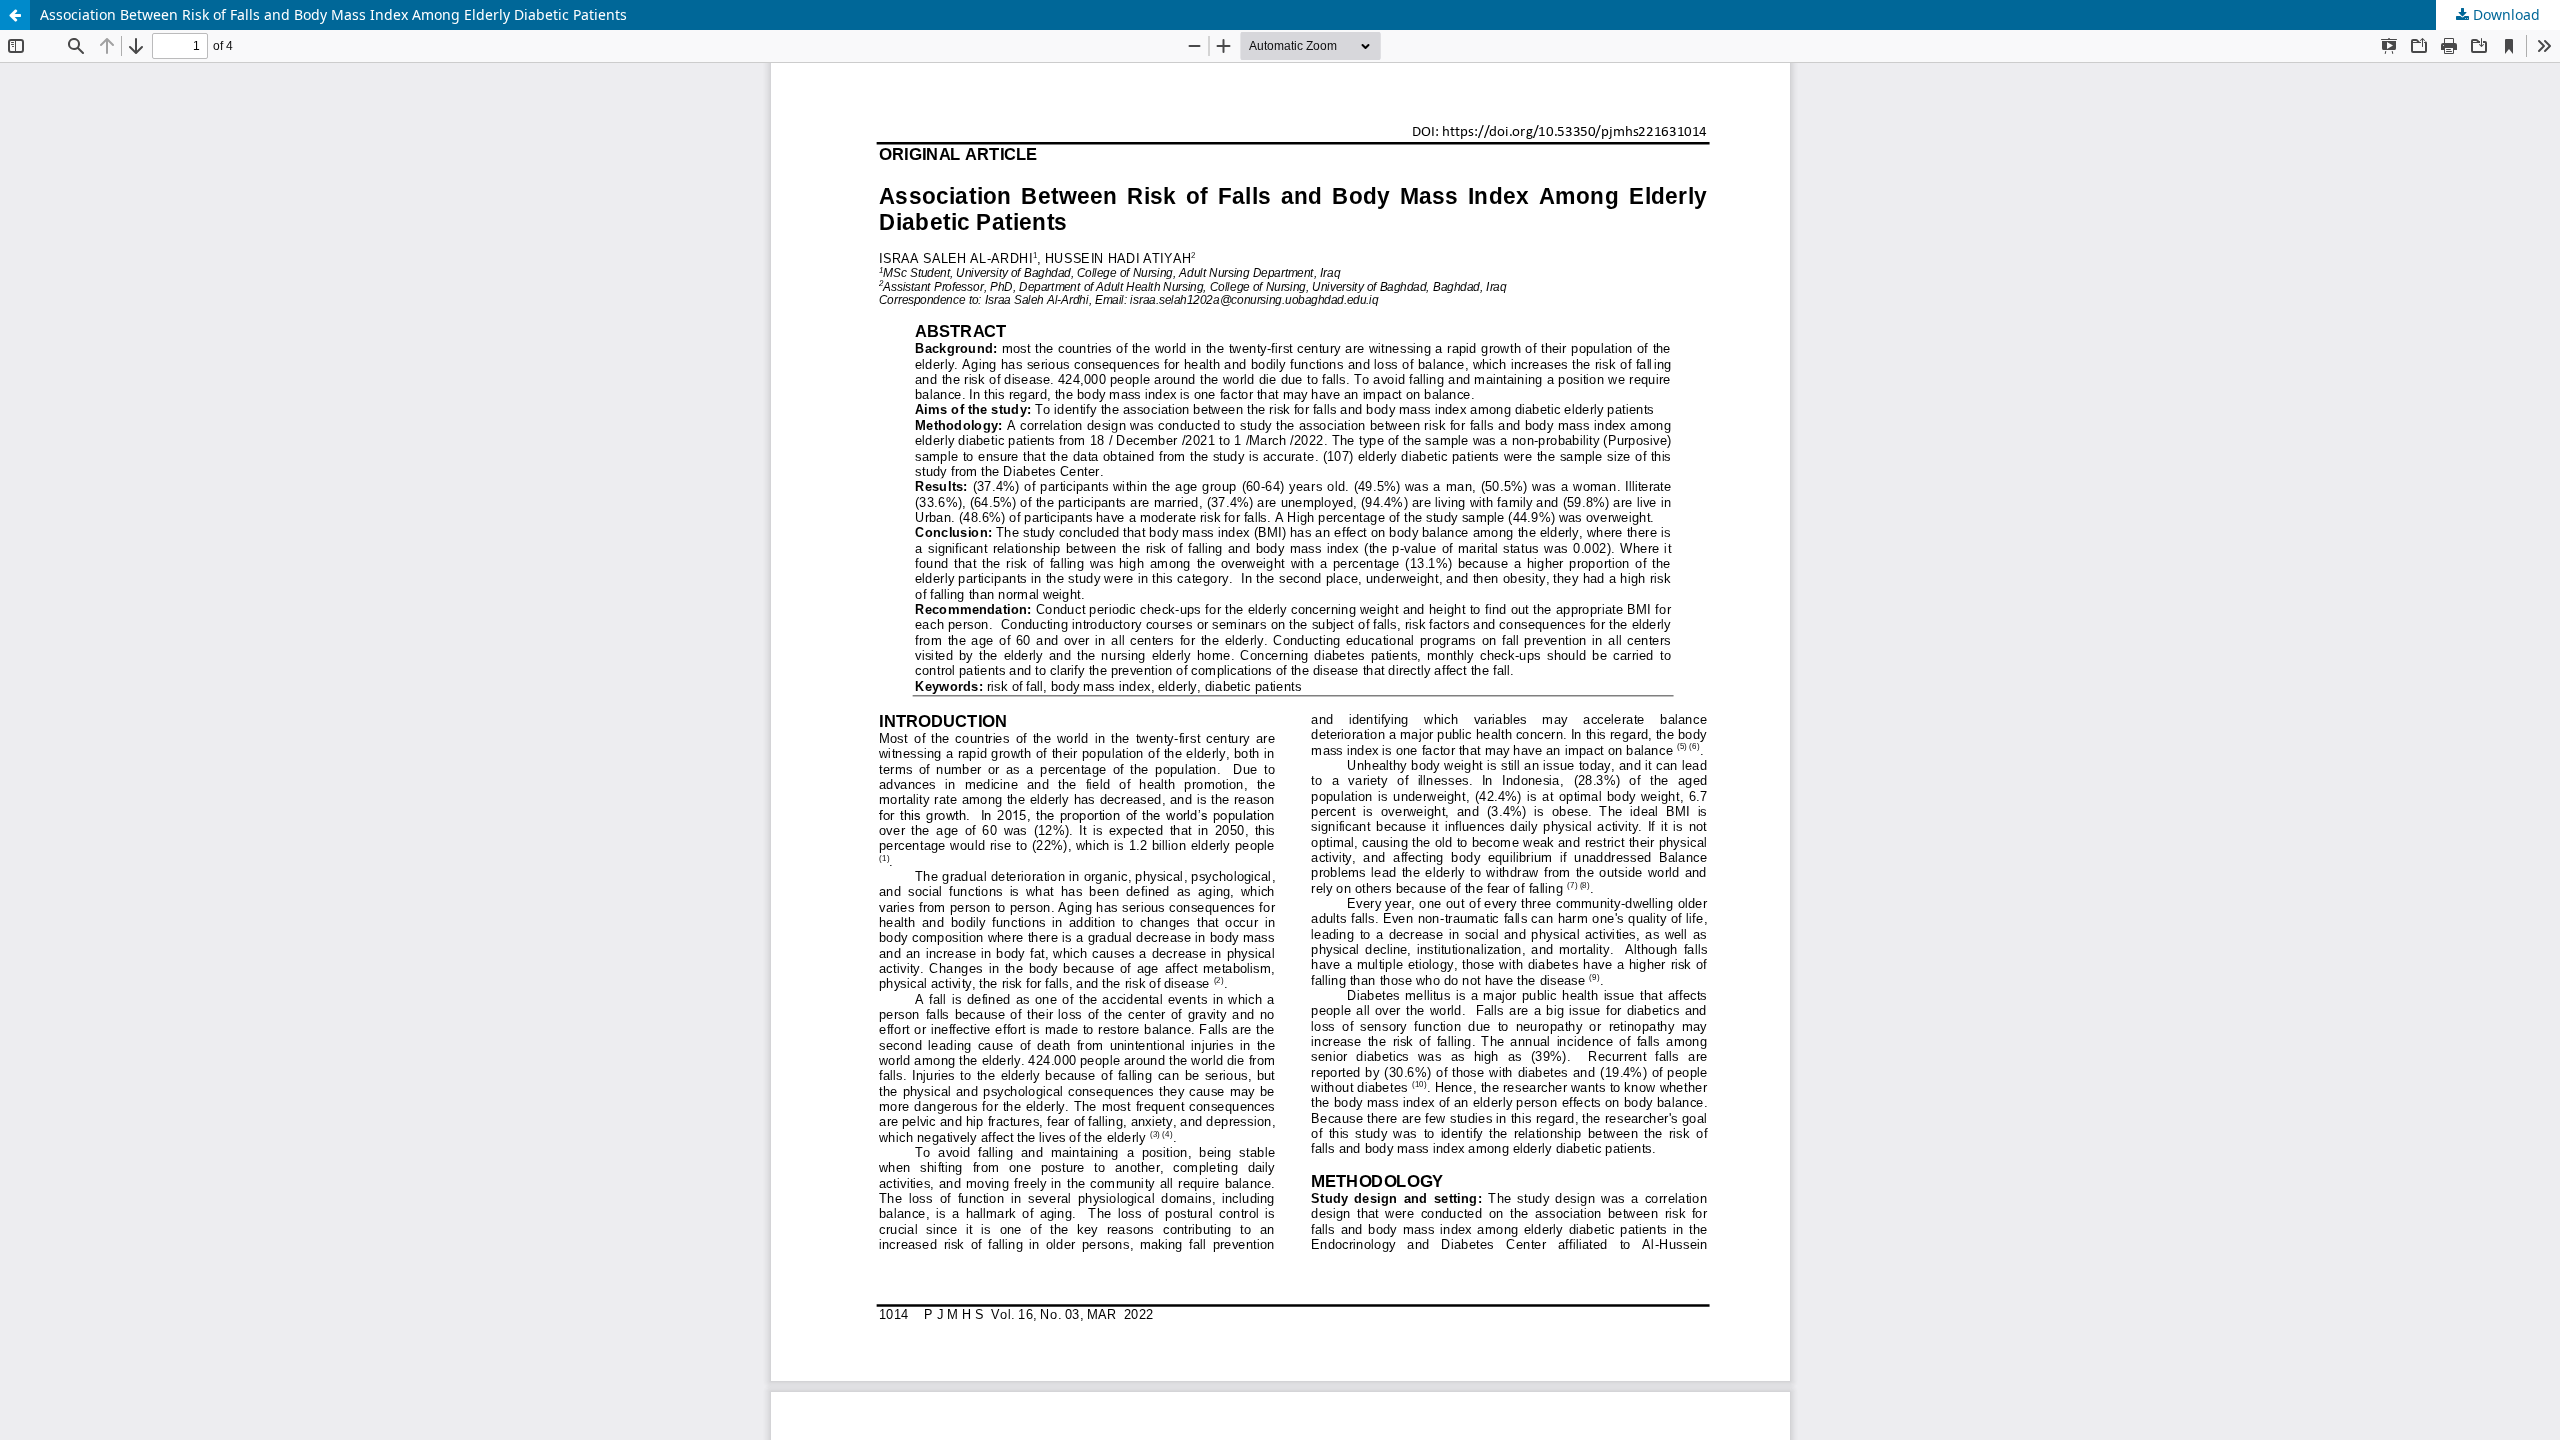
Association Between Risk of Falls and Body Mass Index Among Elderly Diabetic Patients (333, 14)
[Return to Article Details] (15, 15)
